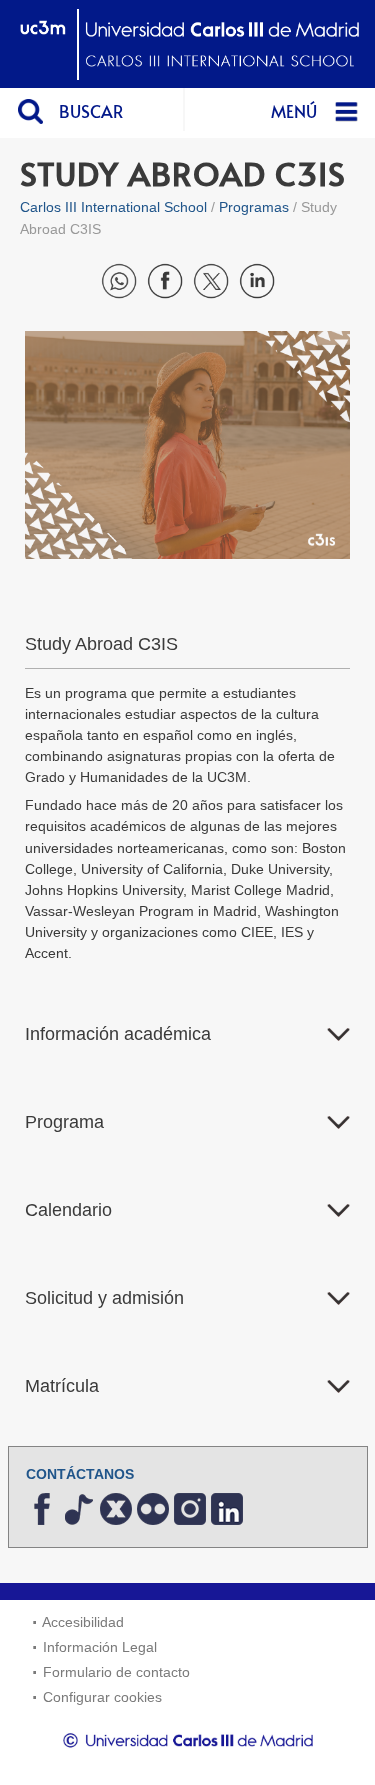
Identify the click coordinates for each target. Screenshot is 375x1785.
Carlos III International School (113, 207)
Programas (254, 207)
